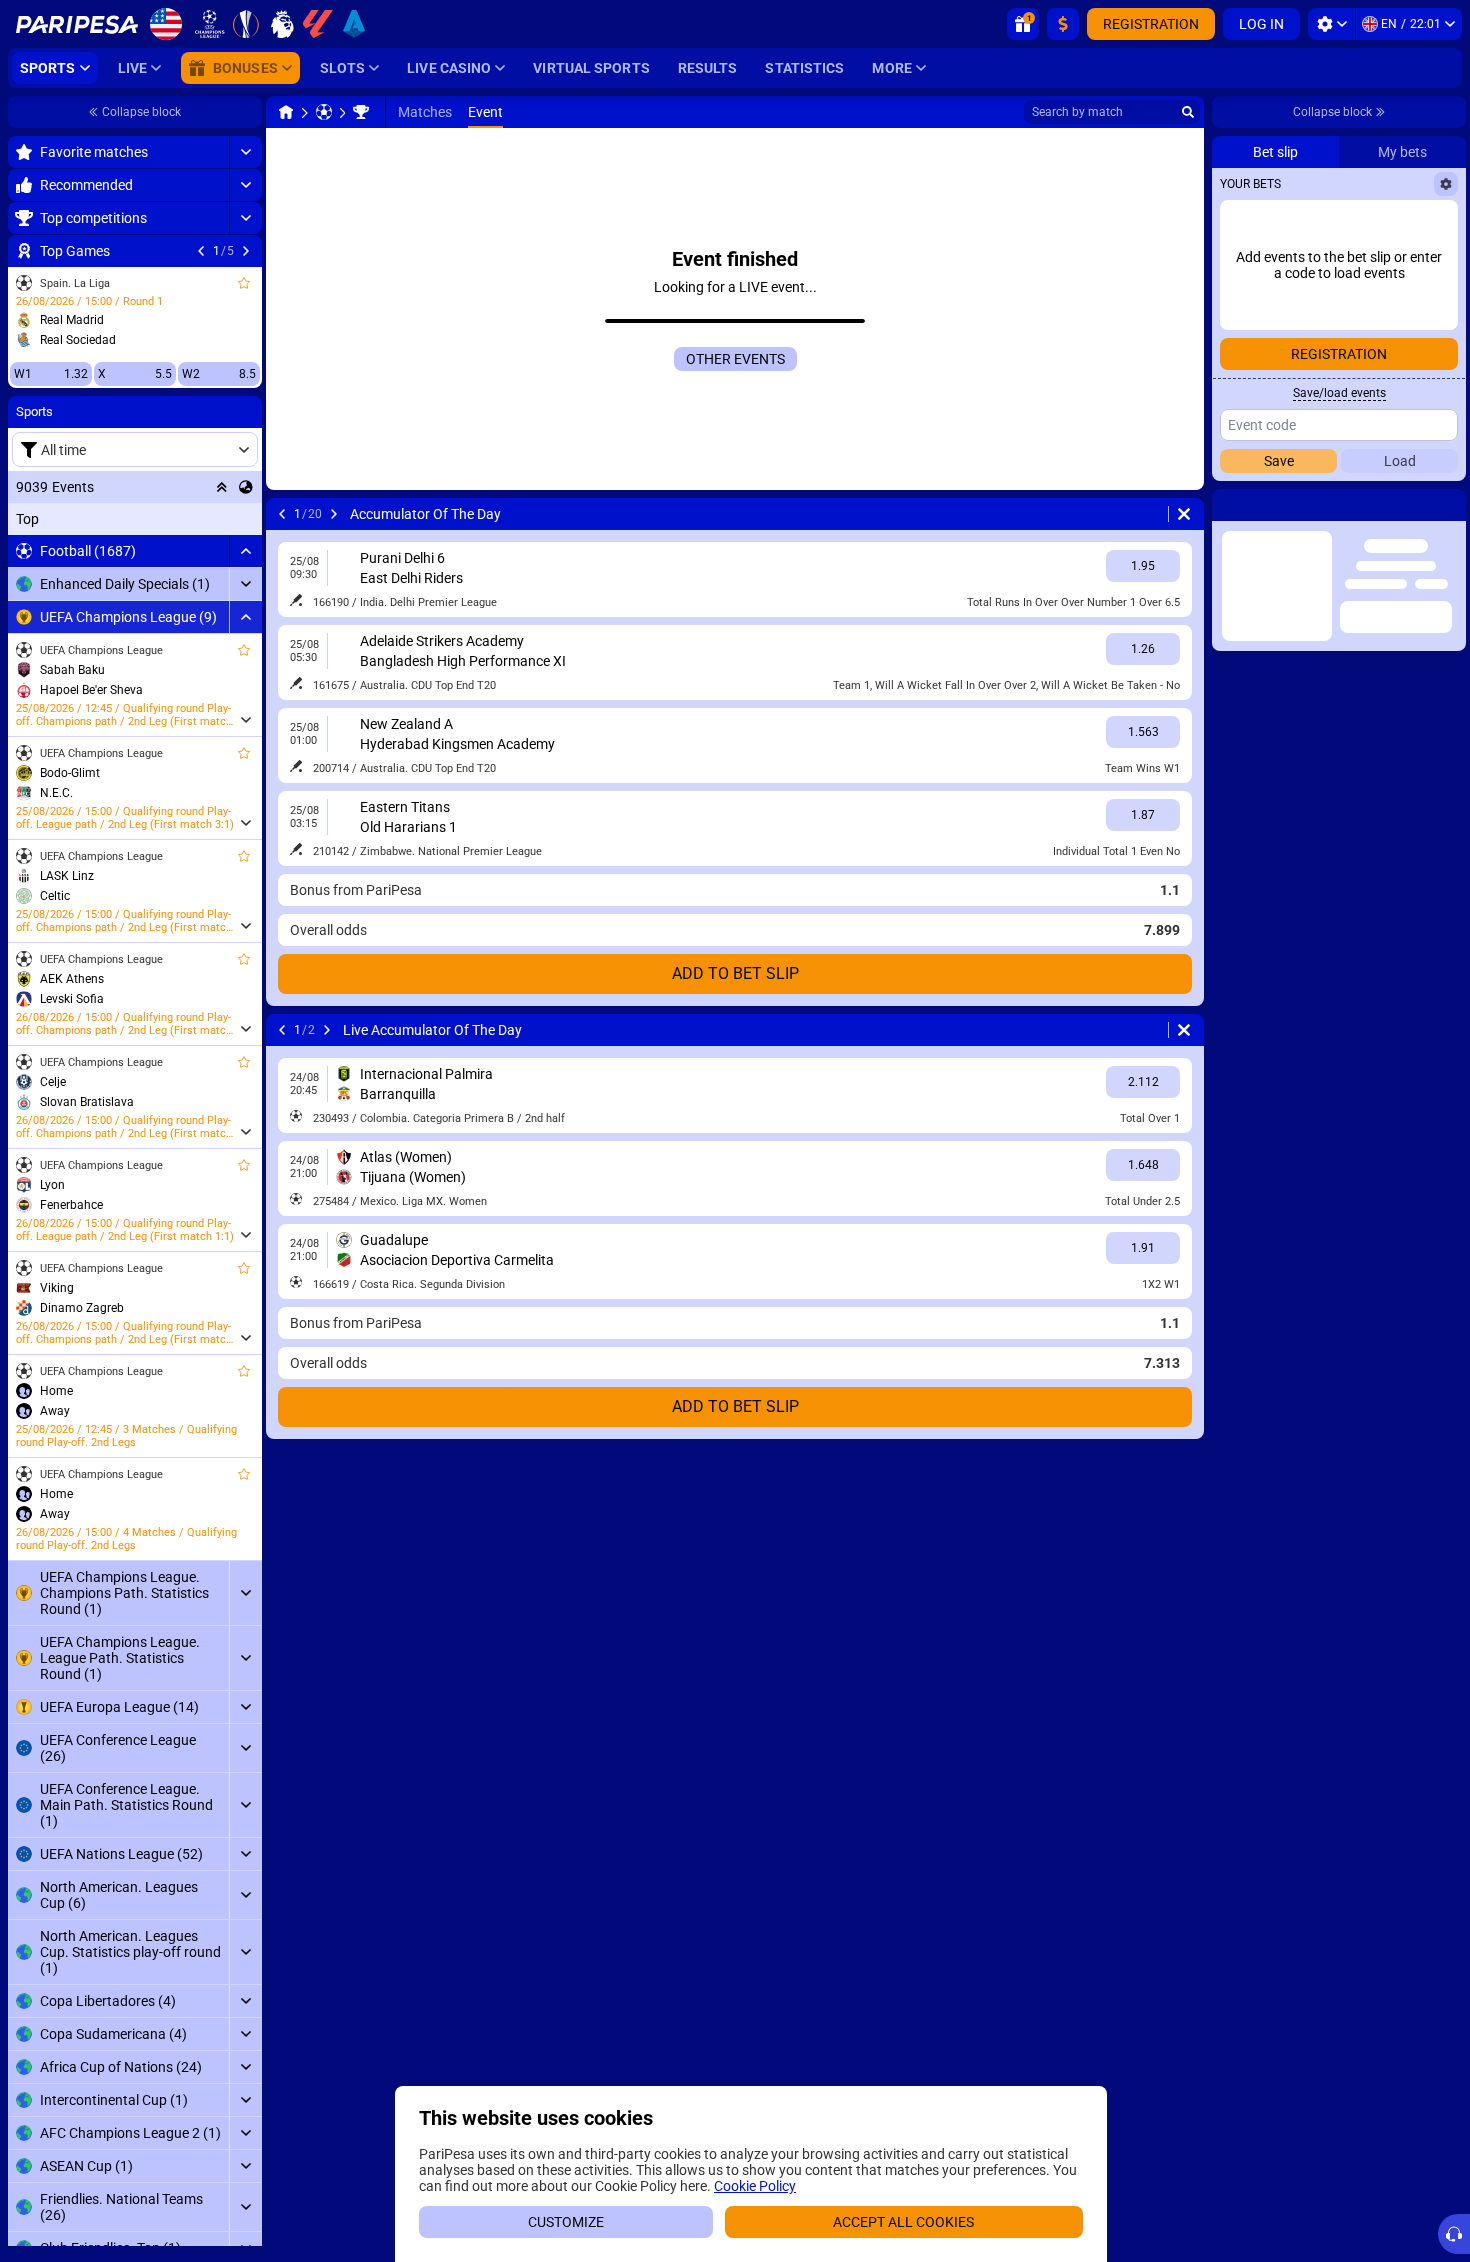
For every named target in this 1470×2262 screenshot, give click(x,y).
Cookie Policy (755, 2186)
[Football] (324, 112)
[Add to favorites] (244, 283)
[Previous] (201, 251)
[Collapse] (245, 551)
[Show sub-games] (245, 720)
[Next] (246, 251)
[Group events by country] (246, 487)
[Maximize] (245, 152)
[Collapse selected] (222, 487)
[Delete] (1184, 514)
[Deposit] (1063, 24)
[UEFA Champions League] (361, 112)
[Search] (1188, 112)
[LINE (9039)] (286, 112)
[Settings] (1331, 24)
